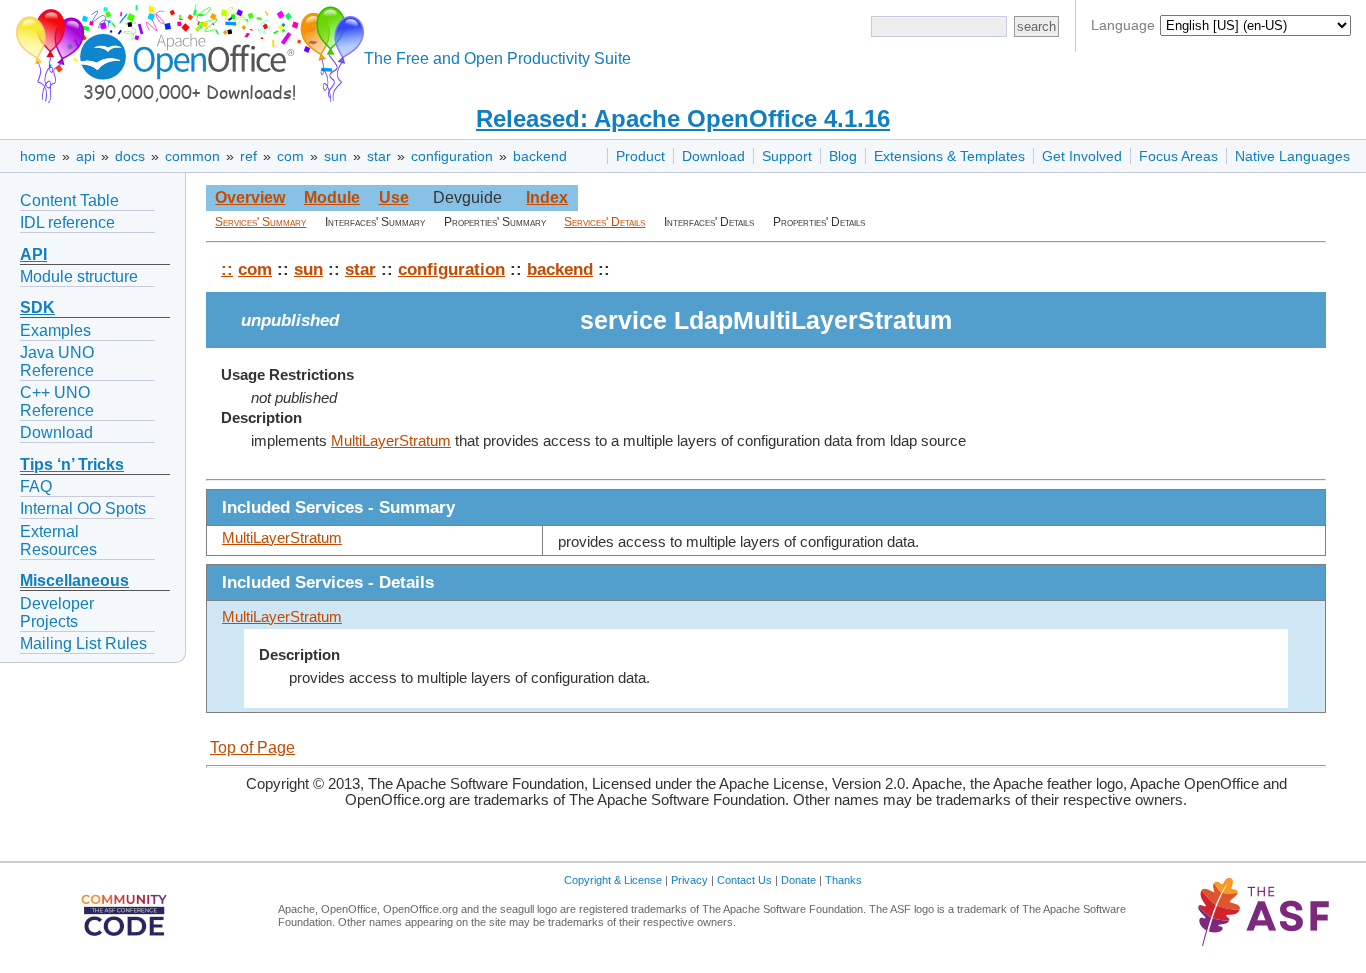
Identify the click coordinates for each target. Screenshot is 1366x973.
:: (227, 269)
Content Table (69, 200)
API (33, 254)
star (379, 156)
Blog (843, 156)
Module (332, 197)
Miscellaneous (74, 580)
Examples (55, 330)
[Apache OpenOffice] (186, 50)
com (290, 156)
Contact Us (744, 880)
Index (547, 197)
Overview (250, 197)
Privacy (689, 880)
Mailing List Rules (83, 643)
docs (130, 156)
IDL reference (67, 222)
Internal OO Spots (83, 508)
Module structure (79, 276)
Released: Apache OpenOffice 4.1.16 (683, 118)
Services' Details (604, 222)
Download (713, 156)
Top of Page (252, 747)
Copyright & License (613, 880)
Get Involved (1082, 156)
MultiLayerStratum (391, 441)
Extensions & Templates (949, 156)
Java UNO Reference (57, 361)
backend (540, 156)
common (192, 156)
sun (335, 156)
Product (640, 156)
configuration (452, 156)
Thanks (843, 880)
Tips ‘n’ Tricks (72, 464)
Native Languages (1292, 156)
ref (248, 156)
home (38, 156)
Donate (798, 880)
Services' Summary (260, 222)
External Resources (58, 540)
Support (787, 156)
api (85, 156)
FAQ (36, 486)
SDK (37, 307)
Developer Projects (57, 612)
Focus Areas (1178, 156)
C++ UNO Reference (57, 401)
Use (394, 197)
